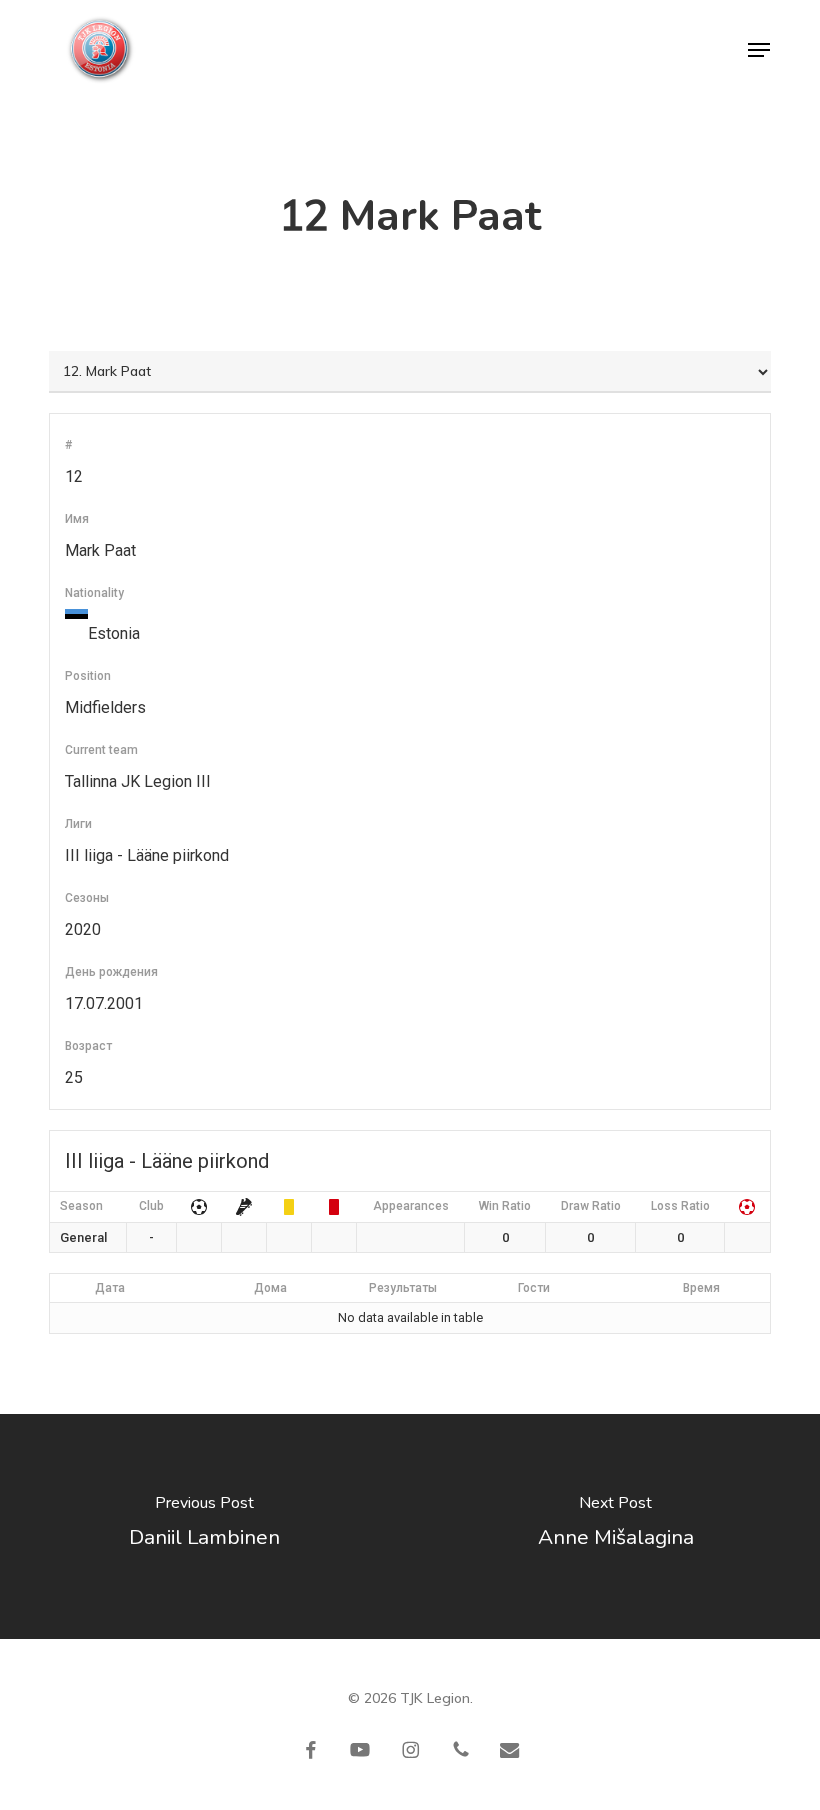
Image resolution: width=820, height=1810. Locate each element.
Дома (270, 1288)
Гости (534, 1288)
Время (701, 1288)
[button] (759, 50)
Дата (110, 1288)
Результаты (403, 1288)
